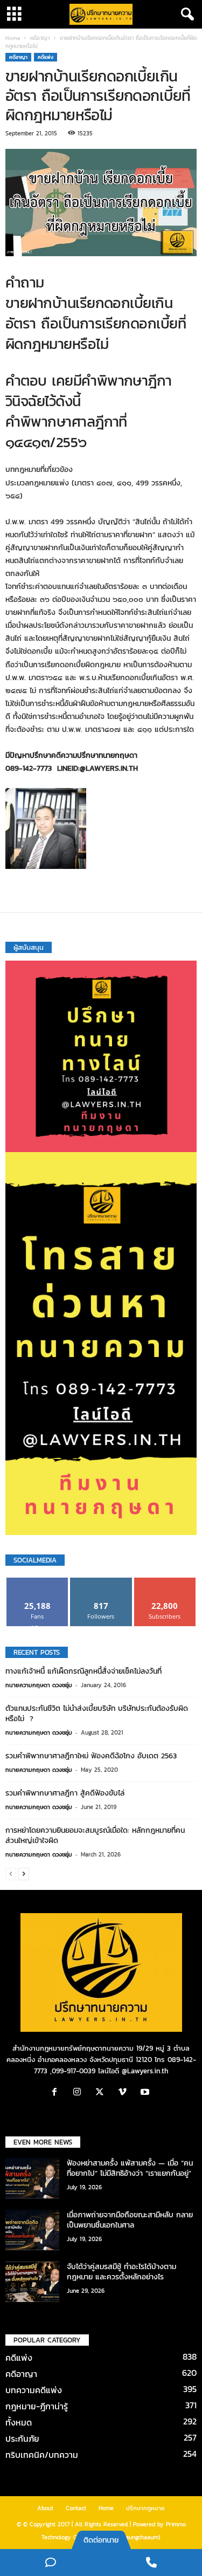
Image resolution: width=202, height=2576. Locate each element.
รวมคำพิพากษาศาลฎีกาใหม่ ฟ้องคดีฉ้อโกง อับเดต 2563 (91, 1756)
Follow (101, 1582)
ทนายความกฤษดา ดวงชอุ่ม (39, 1685)
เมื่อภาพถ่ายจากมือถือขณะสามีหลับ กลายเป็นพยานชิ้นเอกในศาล (130, 2220)
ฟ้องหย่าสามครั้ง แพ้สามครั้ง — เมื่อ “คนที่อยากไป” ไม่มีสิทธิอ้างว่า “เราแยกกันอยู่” (130, 2168)
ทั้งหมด (19, 2422)
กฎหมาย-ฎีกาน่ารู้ (37, 2406)
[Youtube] (146, 2093)
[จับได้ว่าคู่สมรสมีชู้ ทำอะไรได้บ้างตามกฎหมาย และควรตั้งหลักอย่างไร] (32, 2282)
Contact (76, 2508)
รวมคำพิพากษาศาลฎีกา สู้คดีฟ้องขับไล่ (65, 1793)
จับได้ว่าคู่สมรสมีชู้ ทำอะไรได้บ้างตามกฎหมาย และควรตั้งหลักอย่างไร (121, 2272)
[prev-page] (11, 1873)
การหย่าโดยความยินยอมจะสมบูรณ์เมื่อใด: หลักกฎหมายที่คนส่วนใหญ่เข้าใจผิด (95, 1835)
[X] (102, 2093)
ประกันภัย (22, 2438)
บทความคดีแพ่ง (34, 2390)
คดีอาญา (40, 38)
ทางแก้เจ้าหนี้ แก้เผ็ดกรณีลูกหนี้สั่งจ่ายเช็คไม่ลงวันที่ (83, 1671)
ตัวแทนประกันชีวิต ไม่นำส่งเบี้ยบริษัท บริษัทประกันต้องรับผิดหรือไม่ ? (97, 1714)
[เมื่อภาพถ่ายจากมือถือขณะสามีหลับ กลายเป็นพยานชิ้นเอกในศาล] (32, 2230)
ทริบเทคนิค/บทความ (42, 2455)
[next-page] (24, 1873)
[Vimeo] (125, 2093)
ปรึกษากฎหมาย (145, 2508)
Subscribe (165, 1582)
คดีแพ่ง (46, 57)
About (45, 2508)
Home (13, 38)
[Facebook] (57, 2093)
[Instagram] (80, 2093)
